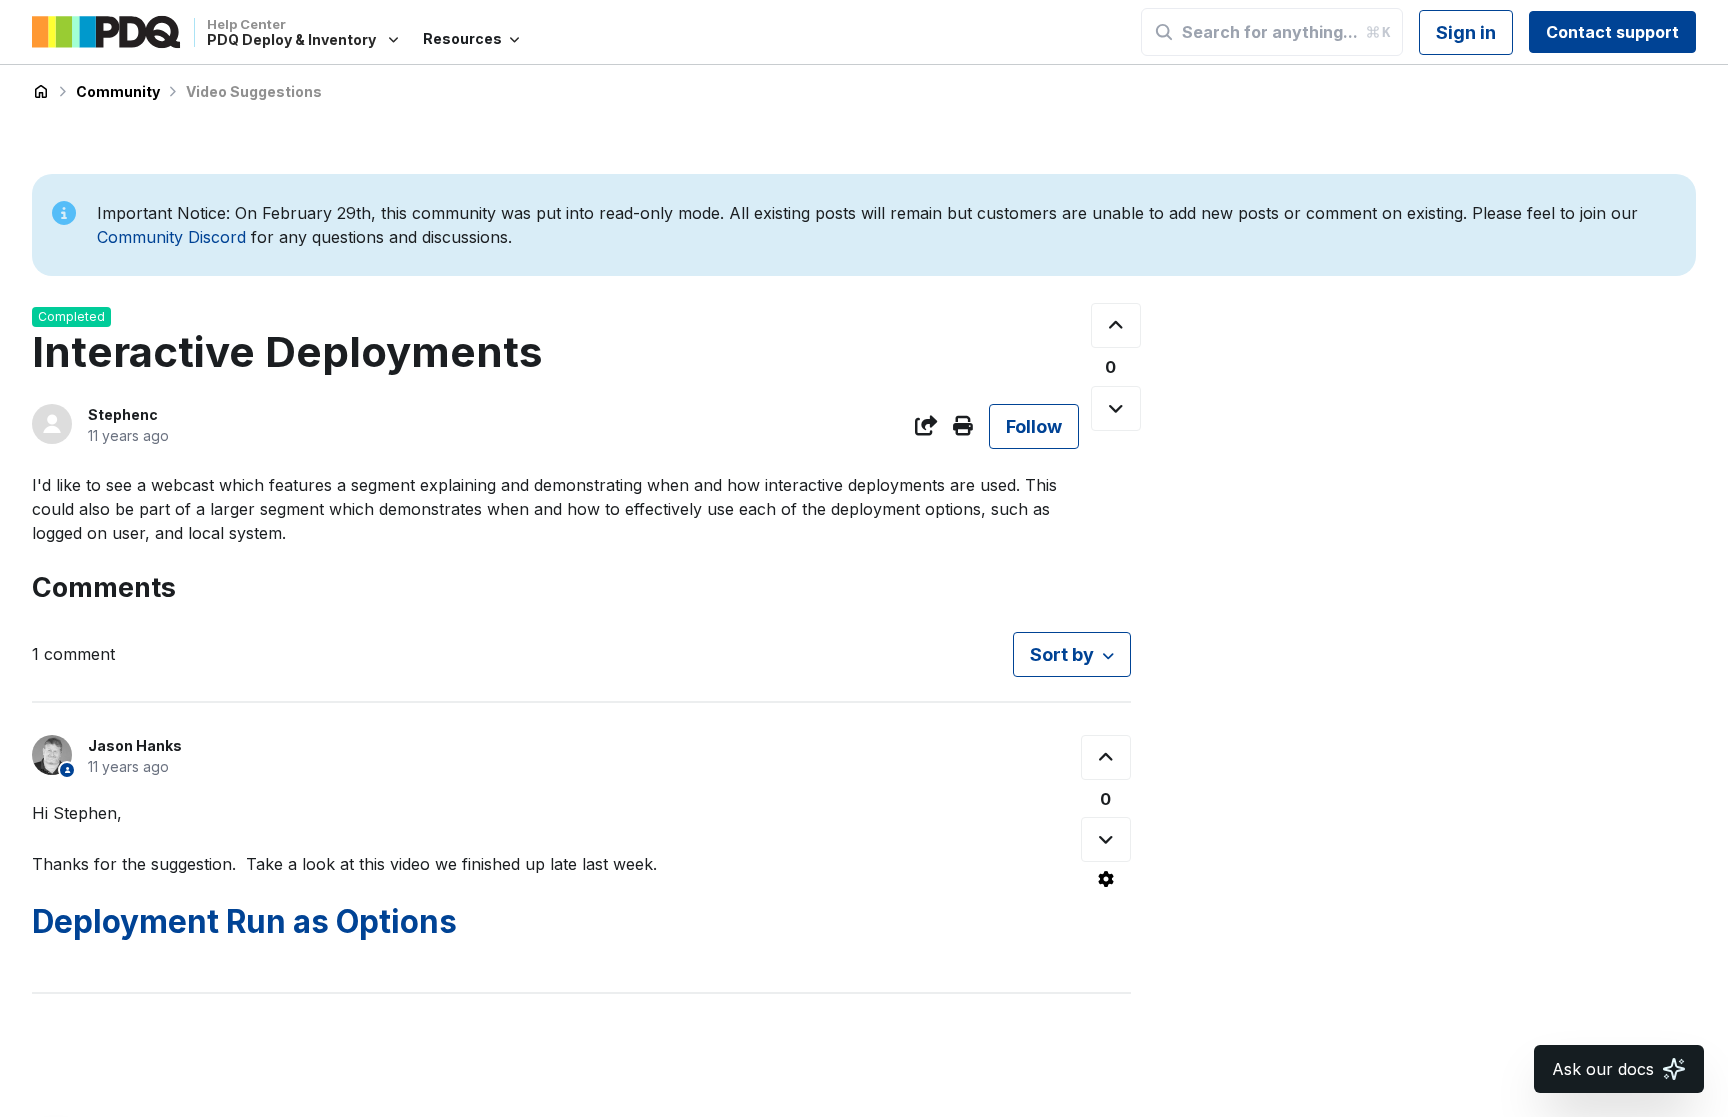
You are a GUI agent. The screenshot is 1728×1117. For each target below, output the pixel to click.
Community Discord (171, 237)
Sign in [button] (1466, 32)
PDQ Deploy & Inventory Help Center (41, 92)
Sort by (1062, 654)
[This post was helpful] (1116, 325)
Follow (1034, 426)
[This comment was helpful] (1106, 757)
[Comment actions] (1106, 879)
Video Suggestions (254, 91)
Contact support (1612, 32)
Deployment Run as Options (244, 921)
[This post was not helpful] (1116, 408)
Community (118, 91)
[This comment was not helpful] (1106, 839)
